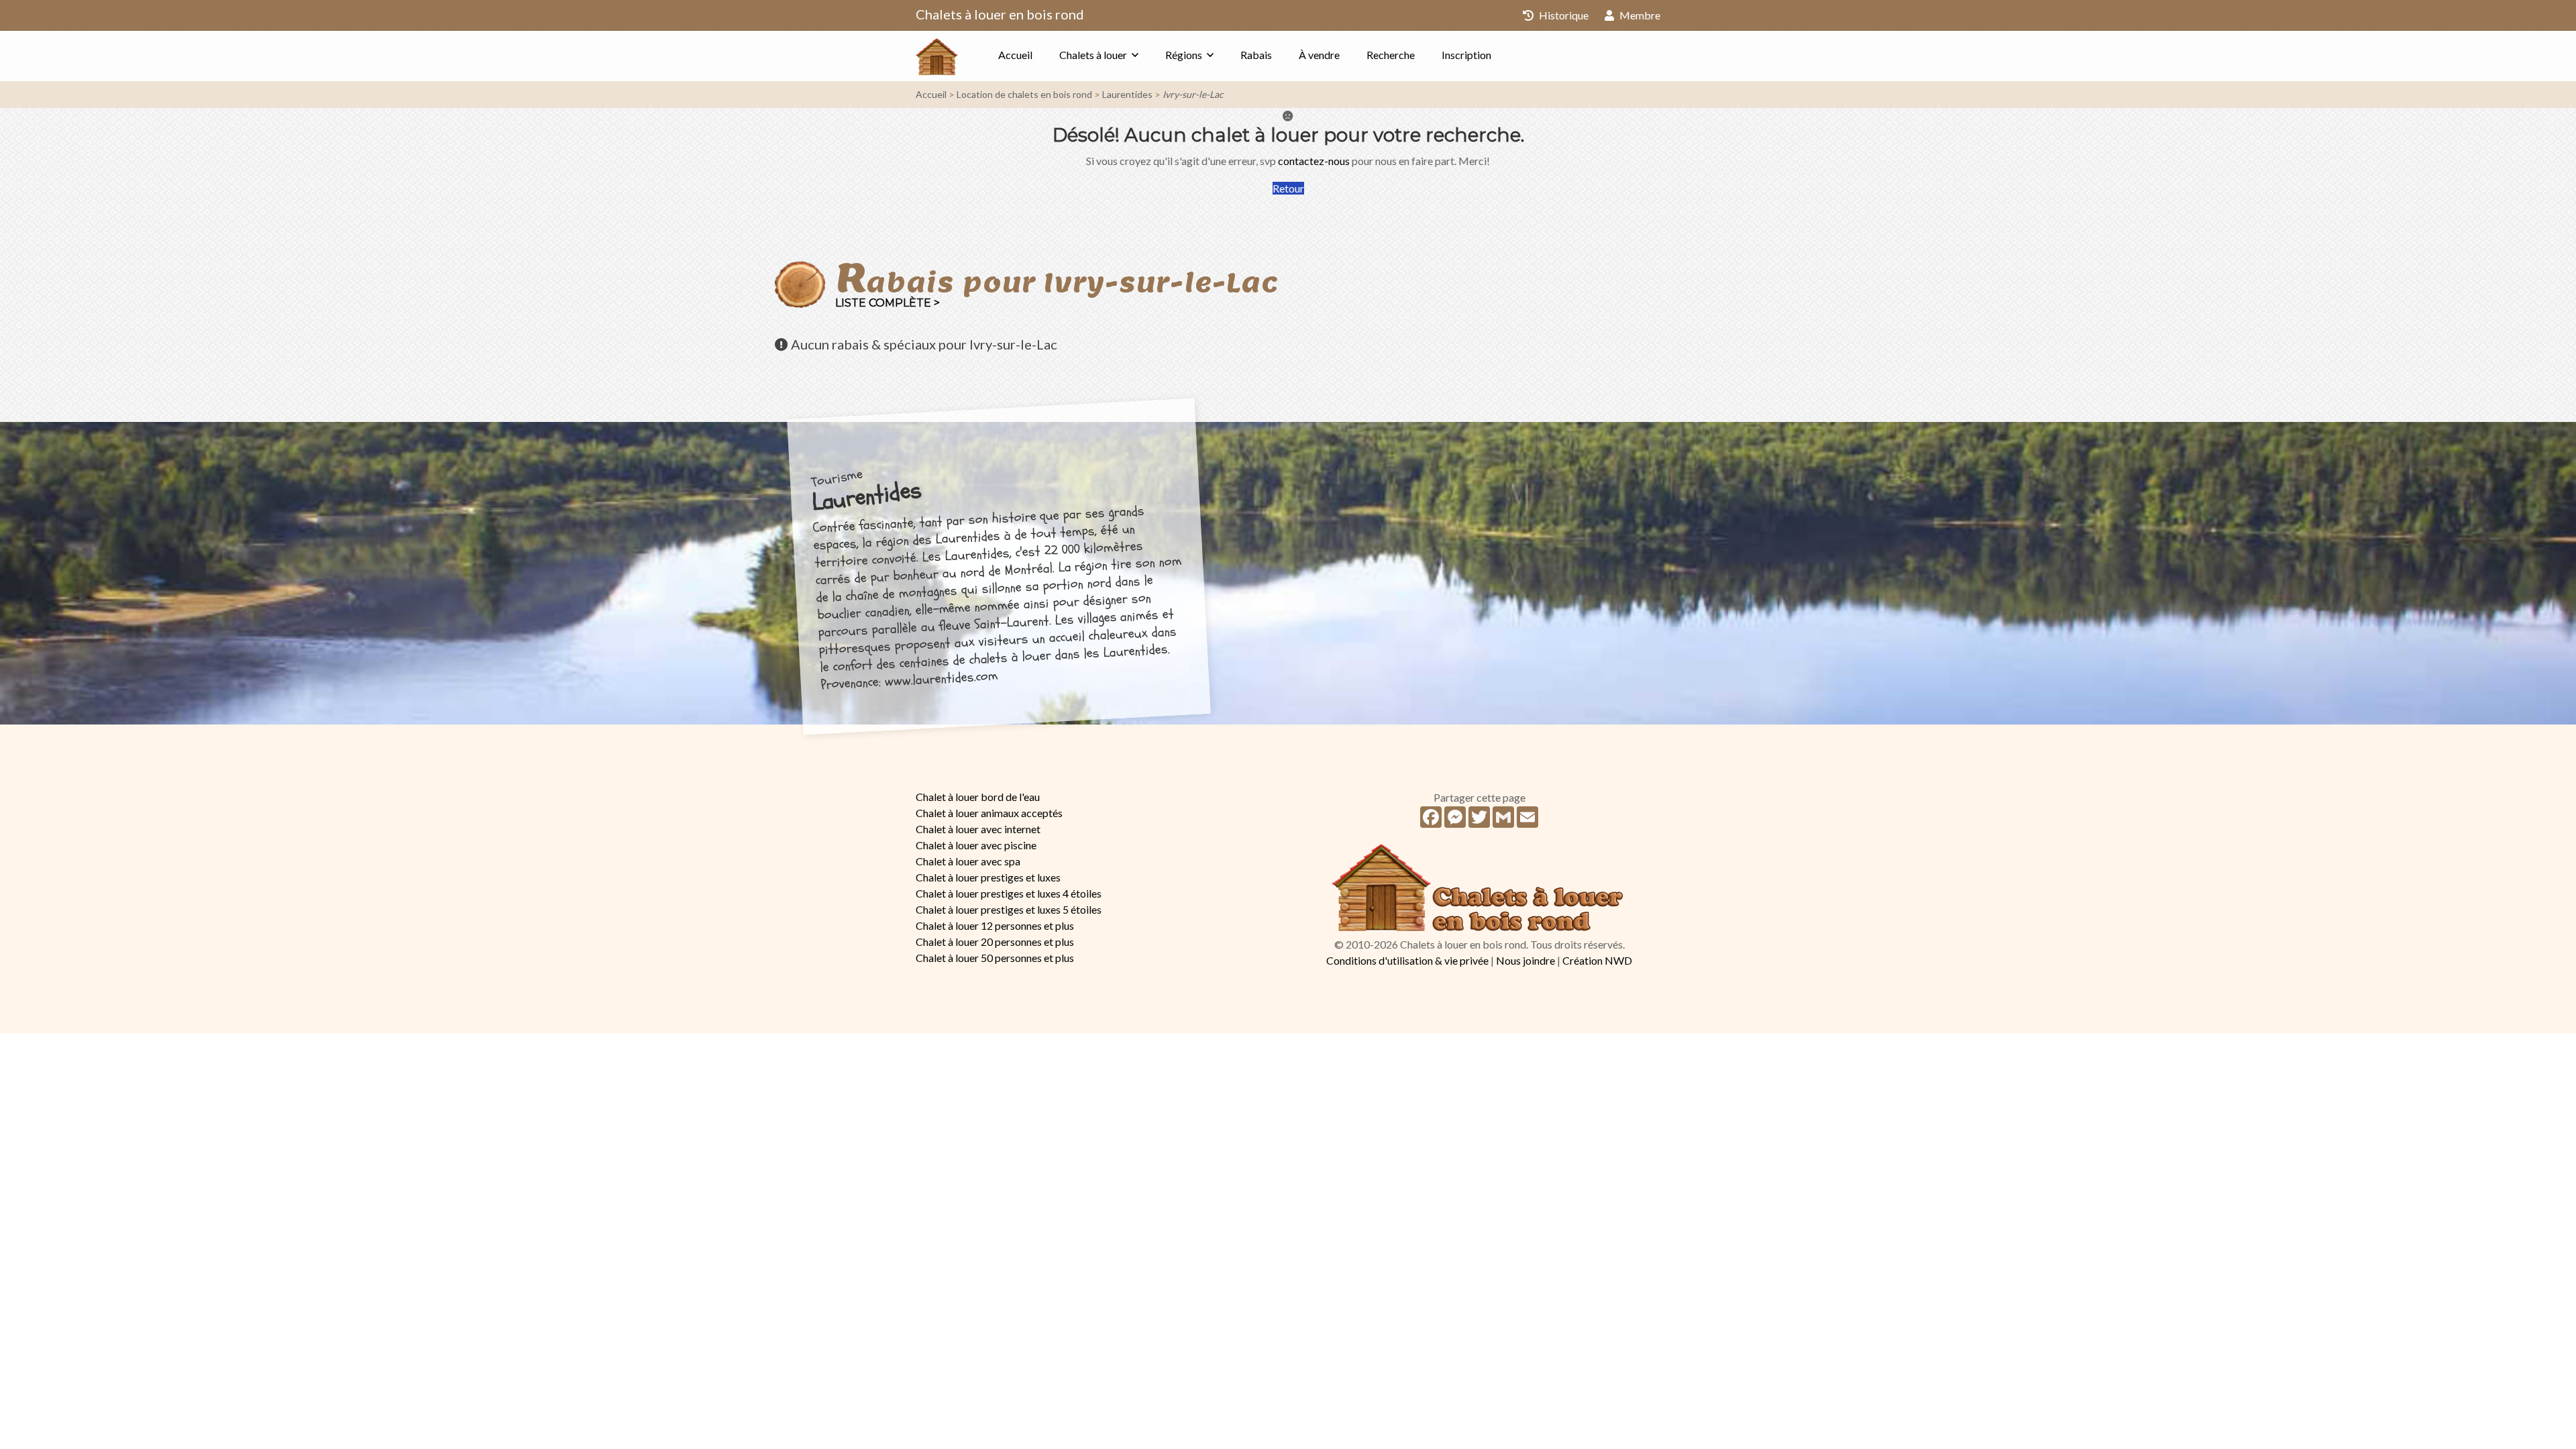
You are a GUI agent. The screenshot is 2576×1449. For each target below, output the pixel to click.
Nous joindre (1525, 960)
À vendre (1319, 55)
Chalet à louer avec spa (968, 861)
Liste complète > (888, 303)
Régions (1184, 55)
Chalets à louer (1093, 55)
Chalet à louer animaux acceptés (989, 813)
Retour (1288, 188)
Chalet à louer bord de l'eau (978, 797)
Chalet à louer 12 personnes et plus (995, 925)
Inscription (1466, 55)
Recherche (1391, 55)
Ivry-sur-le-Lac (1193, 94)
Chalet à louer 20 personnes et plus (995, 942)
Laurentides (1127, 94)
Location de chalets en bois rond (1024, 94)
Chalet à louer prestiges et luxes (988, 877)
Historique (1563, 15)
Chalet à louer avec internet (978, 829)
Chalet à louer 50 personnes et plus (995, 958)
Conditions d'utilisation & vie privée (1407, 960)
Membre (1639, 15)
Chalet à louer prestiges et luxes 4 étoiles (1009, 893)
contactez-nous (1314, 161)
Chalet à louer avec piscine (976, 845)
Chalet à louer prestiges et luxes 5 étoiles (1009, 909)
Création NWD (1597, 960)
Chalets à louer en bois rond (1000, 14)
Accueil (1015, 55)
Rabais (1256, 55)
